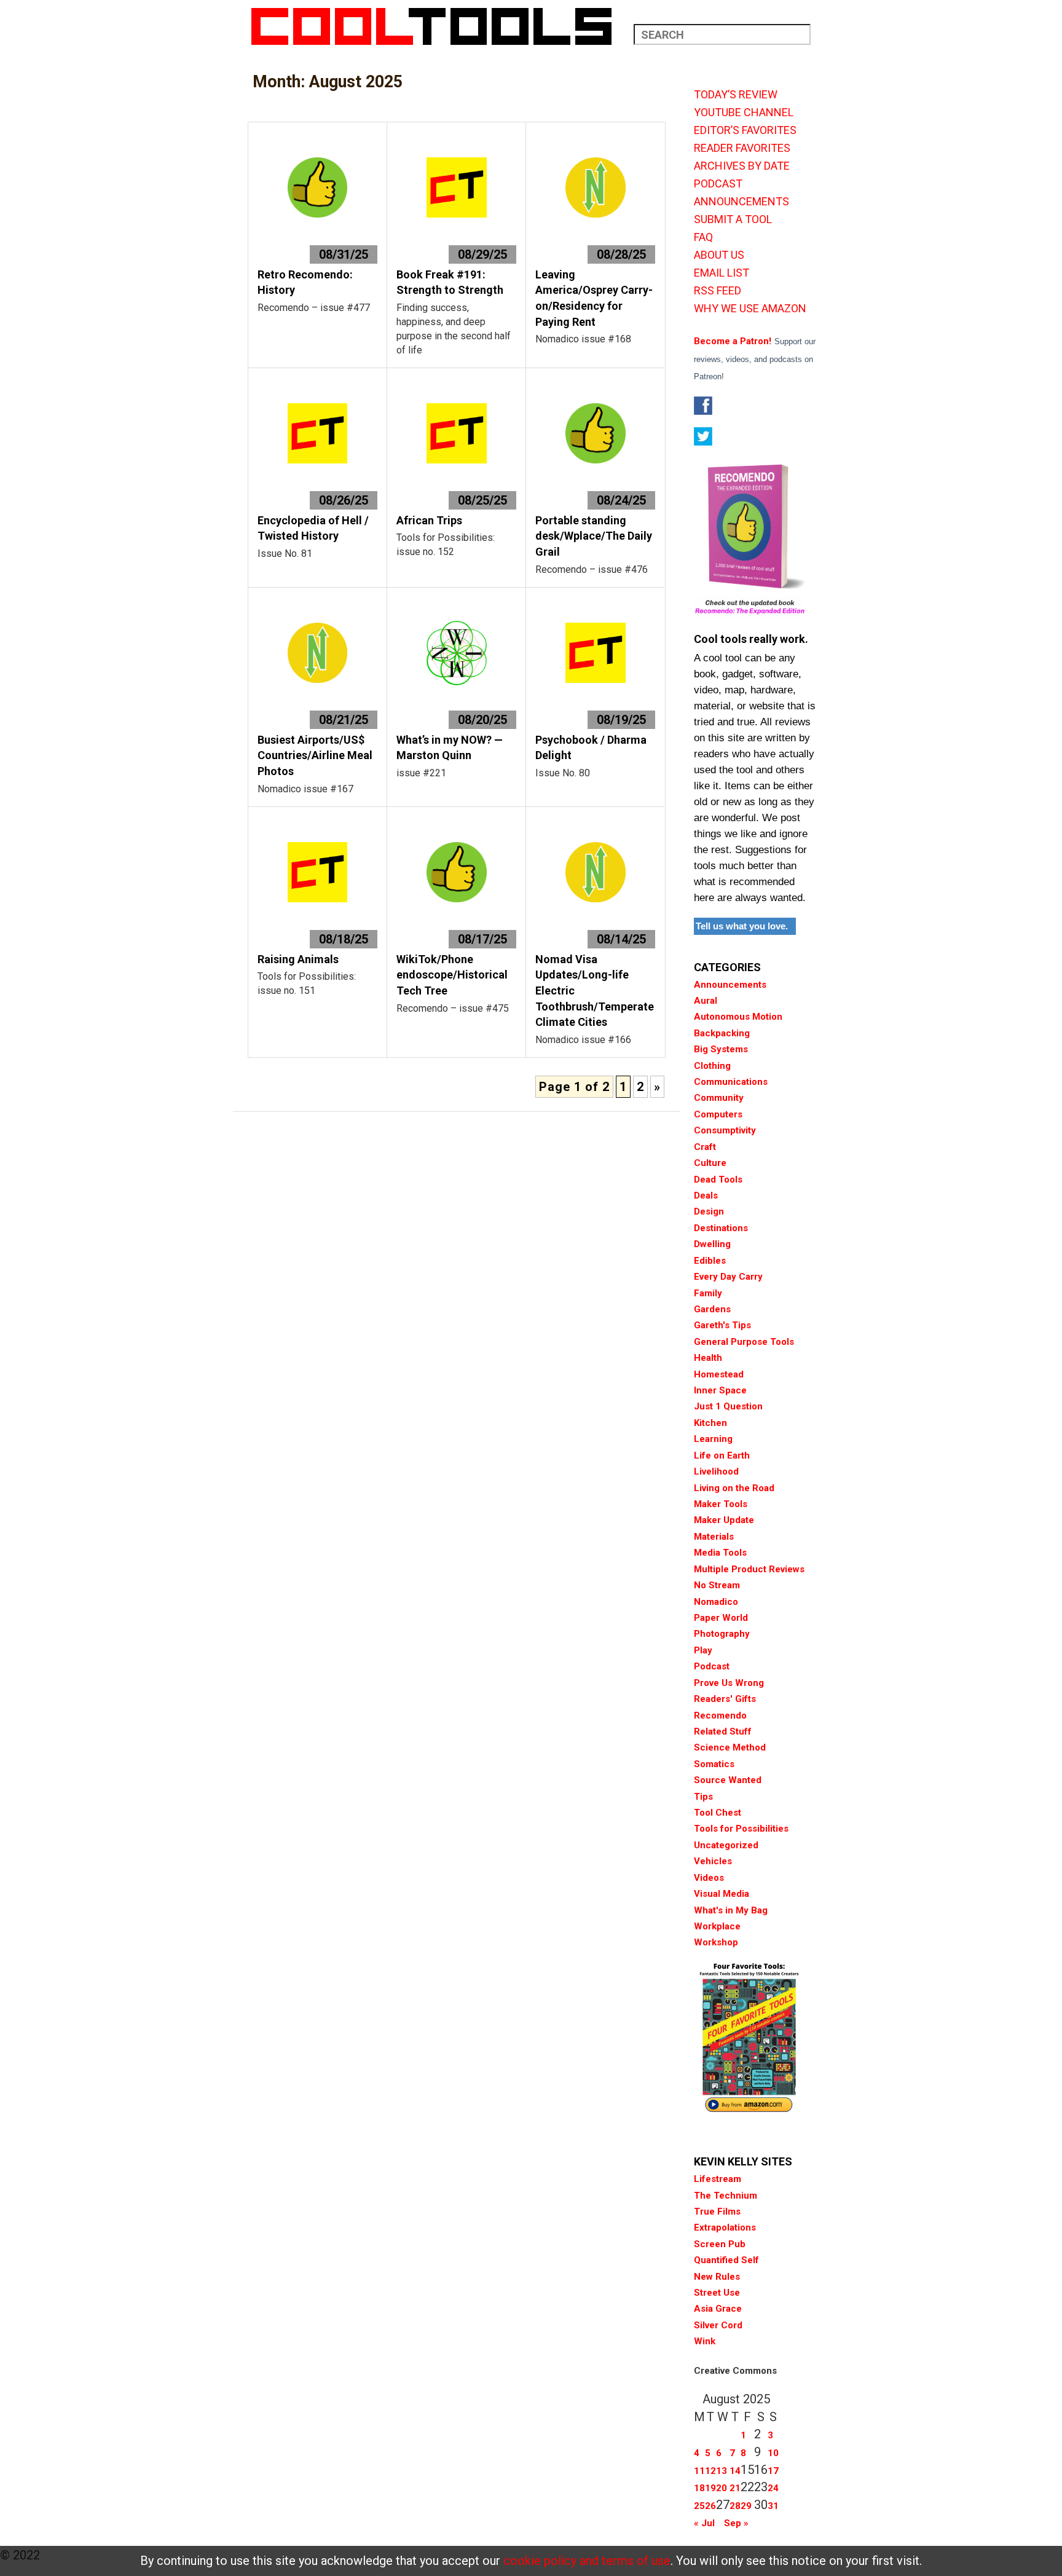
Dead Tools (718, 1180)
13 (722, 2471)
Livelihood (716, 1471)
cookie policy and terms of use (587, 2561)
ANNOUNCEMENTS (741, 202)
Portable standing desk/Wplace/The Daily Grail (594, 536)
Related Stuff (723, 1731)
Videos (709, 1878)
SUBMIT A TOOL (733, 219)
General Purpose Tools (744, 1342)
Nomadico (716, 1602)
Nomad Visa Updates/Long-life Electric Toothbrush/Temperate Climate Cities (595, 991)
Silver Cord (718, 2325)
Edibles (710, 1261)
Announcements (730, 985)
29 (746, 2506)
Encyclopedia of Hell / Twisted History (313, 528)
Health (708, 1358)
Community (719, 1098)
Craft (705, 1147)
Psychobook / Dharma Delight (591, 748)
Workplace (717, 1926)
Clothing (712, 1066)
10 (773, 2453)
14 (735, 2471)
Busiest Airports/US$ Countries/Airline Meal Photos (315, 755)
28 (735, 2506)
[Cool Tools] (438, 26)
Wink (705, 2341)
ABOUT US (719, 255)
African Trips (429, 520)
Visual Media (722, 1894)
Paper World (721, 1618)
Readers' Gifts (725, 1699)
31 (773, 2506)
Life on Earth (722, 1455)
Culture (710, 1163)
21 (735, 2488)
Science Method (730, 1747)
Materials (714, 1537)
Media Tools (720, 1553)
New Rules (717, 2277)
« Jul (704, 2523)
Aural (706, 1001)
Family (708, 1293)
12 (710, 2471)
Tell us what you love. (742, 926)
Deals (706, 1195)
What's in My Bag (731, 1910)
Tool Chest (718, 1813)
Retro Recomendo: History (305, 282)
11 (699, 2471)
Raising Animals (298, 959)
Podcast (712, 1666)
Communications (731, 1082)
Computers (718, 1114)
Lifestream (718, 2179)
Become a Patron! (733, 341)
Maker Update (724, 1520)
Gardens (712, 1309)
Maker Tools (721, 1504)
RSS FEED (718, 291)
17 (773, 2471)
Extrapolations (725, 2227)
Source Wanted (728, 1780)
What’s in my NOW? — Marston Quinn (450, 748)
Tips (703, 1797)
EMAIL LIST (722, 273)
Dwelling (712, 1244)
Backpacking (722, 1033)
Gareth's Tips (722, 1325)
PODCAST (718, 184)
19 (710, 2488)
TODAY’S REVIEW (736, 95)
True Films (717, 2212)
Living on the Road (734, 1488)
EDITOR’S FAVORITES (745, 130)
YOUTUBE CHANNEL (744, 112)
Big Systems (721, 1049)
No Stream (717, 1585)
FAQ (703, 237)
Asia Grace (718, 2309)
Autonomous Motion (738, 1017)
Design (709, 1211)
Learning (713, 1439)
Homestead (719, 1374)
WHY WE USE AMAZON (750, 309)
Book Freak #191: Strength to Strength (450, 282)
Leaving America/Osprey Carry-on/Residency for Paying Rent (594, 298)
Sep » (736, 2523)
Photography (722, 1634)
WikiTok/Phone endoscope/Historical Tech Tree (452, 975)
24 (773, 2488)
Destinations (721, 1228)
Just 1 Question (728, 1406)
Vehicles (713, 1861)
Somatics (714, 1764)
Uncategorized (726, 1845)
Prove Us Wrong (729, 1683)
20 (722, 2488)
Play (703, 1650)
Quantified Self (726, 2260)
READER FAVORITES (742, 148)
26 (710, 2506)
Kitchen (710, 1423)
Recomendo (720, 1715)
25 (699, 2506)
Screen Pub (720, 2244)
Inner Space (720, 1390)
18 (699, 2488)
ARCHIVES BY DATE (742, 166)
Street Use (717, 2293)
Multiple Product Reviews (749, 1569)
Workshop (716, 1942)
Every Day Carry (728, 1277)
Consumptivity (725, 1130)
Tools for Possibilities (741, 1829)
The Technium (726, 2196)
